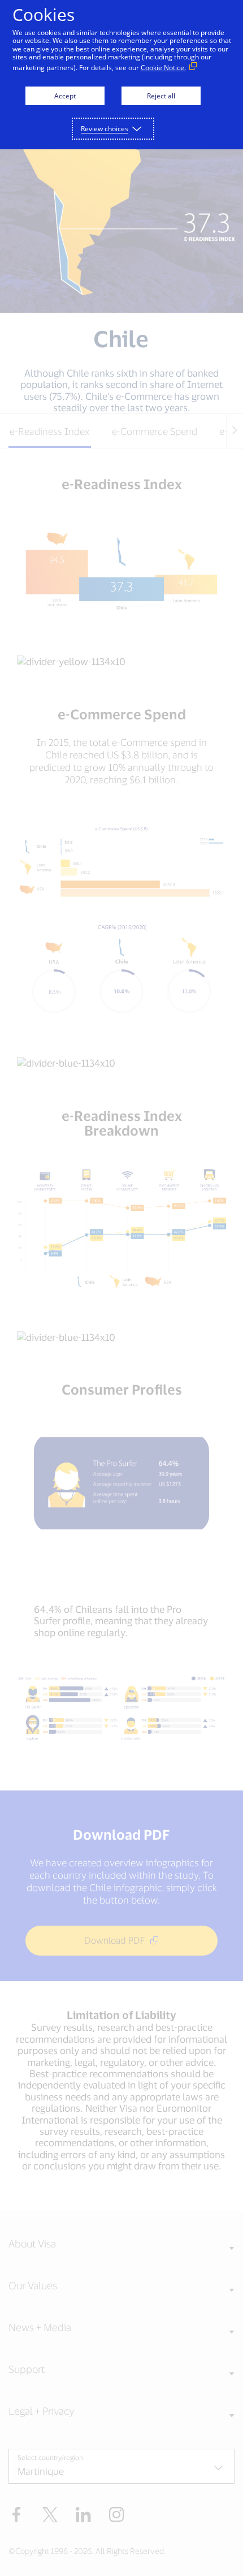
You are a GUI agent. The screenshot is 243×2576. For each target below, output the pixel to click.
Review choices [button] (105, 129)
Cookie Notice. (163, 68)
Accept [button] (65, 96)
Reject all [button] (161, 96)
